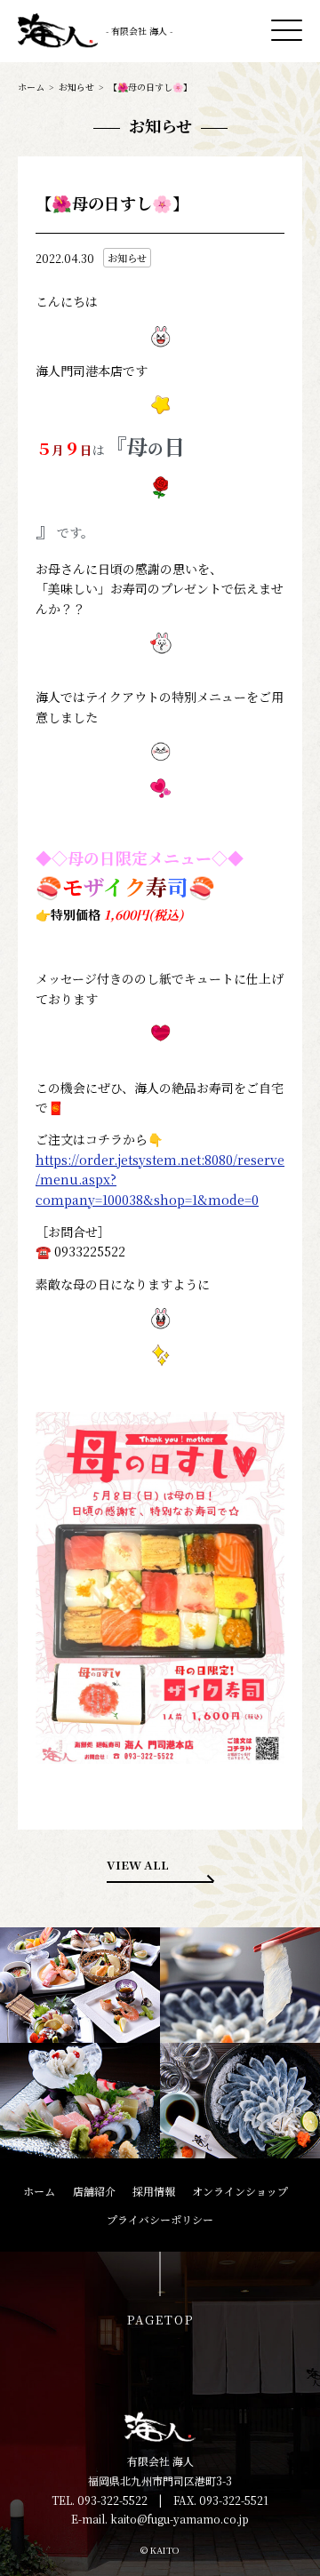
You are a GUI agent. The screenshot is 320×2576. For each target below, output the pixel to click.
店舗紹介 (94, 2191)
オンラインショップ (240, 2191)
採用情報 (154, 2191)
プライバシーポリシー (160, 2219)
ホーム (31, 87)
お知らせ (76, 87)
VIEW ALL (138, 1865)
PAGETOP (160, 2320)
